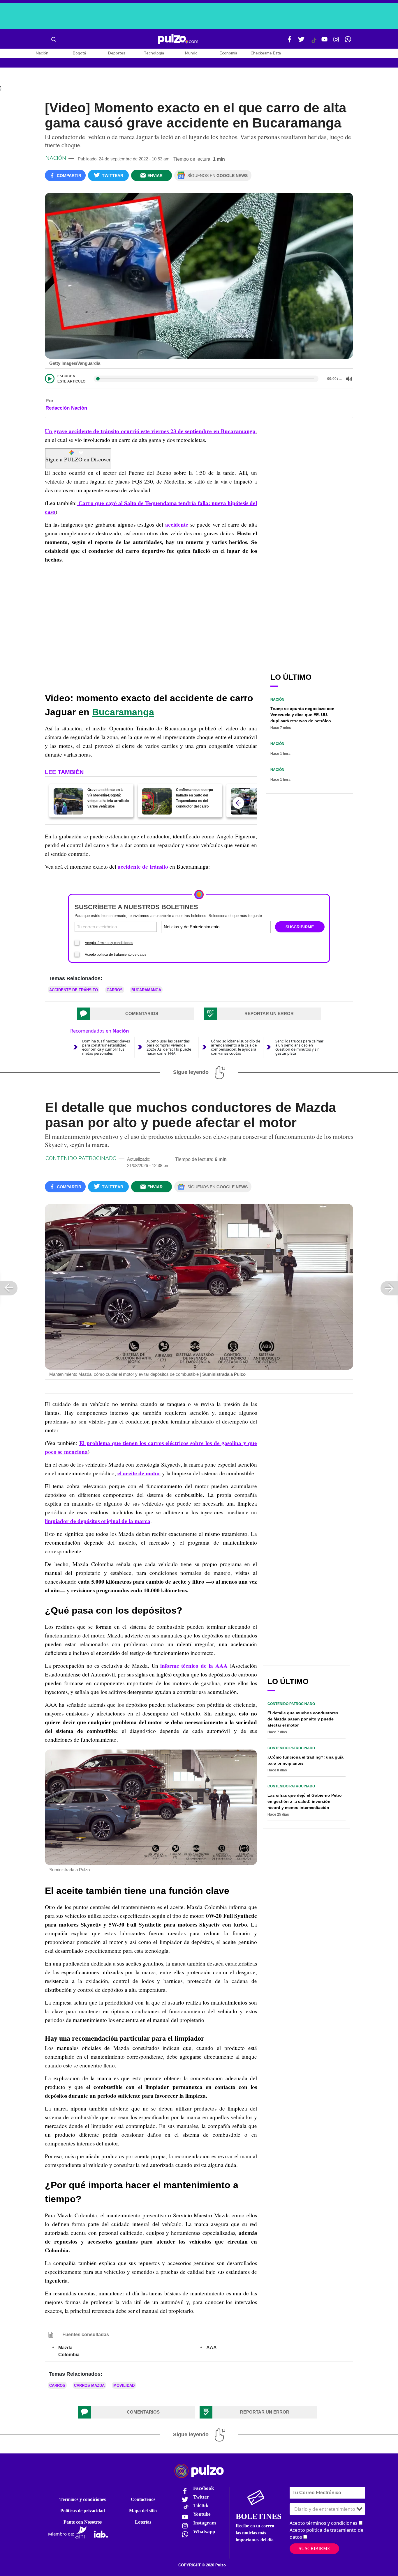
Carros (115, 990)
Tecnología (154, 53)
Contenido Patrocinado (81, 1158)
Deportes (117, 53)
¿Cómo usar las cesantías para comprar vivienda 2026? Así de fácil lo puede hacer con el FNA (169, 1047)
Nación (42, 53)
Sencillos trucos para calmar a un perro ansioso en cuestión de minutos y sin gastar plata (299, 1047)
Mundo (191, 53)
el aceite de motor (139, 1473)
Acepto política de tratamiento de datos (116, 955)
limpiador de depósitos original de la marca (98, 1521)
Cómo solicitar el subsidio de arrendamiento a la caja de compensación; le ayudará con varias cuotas (236, 1047)
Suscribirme (314, 2548)
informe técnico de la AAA (194, 1666)
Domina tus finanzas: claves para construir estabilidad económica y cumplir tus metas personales (106, 1047)
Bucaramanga (123, 712)
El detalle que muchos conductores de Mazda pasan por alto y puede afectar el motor (303, 1719)
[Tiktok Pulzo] (314, 43)
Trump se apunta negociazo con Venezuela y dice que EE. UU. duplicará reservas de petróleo (302, 715)
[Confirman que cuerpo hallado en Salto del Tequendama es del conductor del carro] (157, 801)
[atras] (238, 803)
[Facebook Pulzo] (290, 42)
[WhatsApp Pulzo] (348, 42)
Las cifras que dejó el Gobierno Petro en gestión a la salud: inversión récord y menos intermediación (305, 1801)
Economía (228, 53)
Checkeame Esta (266, 53)
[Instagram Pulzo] (336, 42)
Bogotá (79, 53)
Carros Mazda (89, 2385)
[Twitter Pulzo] (301, 42)
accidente (176, 525)
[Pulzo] (178, 39)
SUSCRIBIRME (300, 927)
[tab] (135, 1014)
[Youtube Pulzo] (325, 42)
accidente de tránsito (143, 867)
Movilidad (124, 2385)
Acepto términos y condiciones (109, 943)
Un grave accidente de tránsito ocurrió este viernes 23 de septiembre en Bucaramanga (150, 431)
